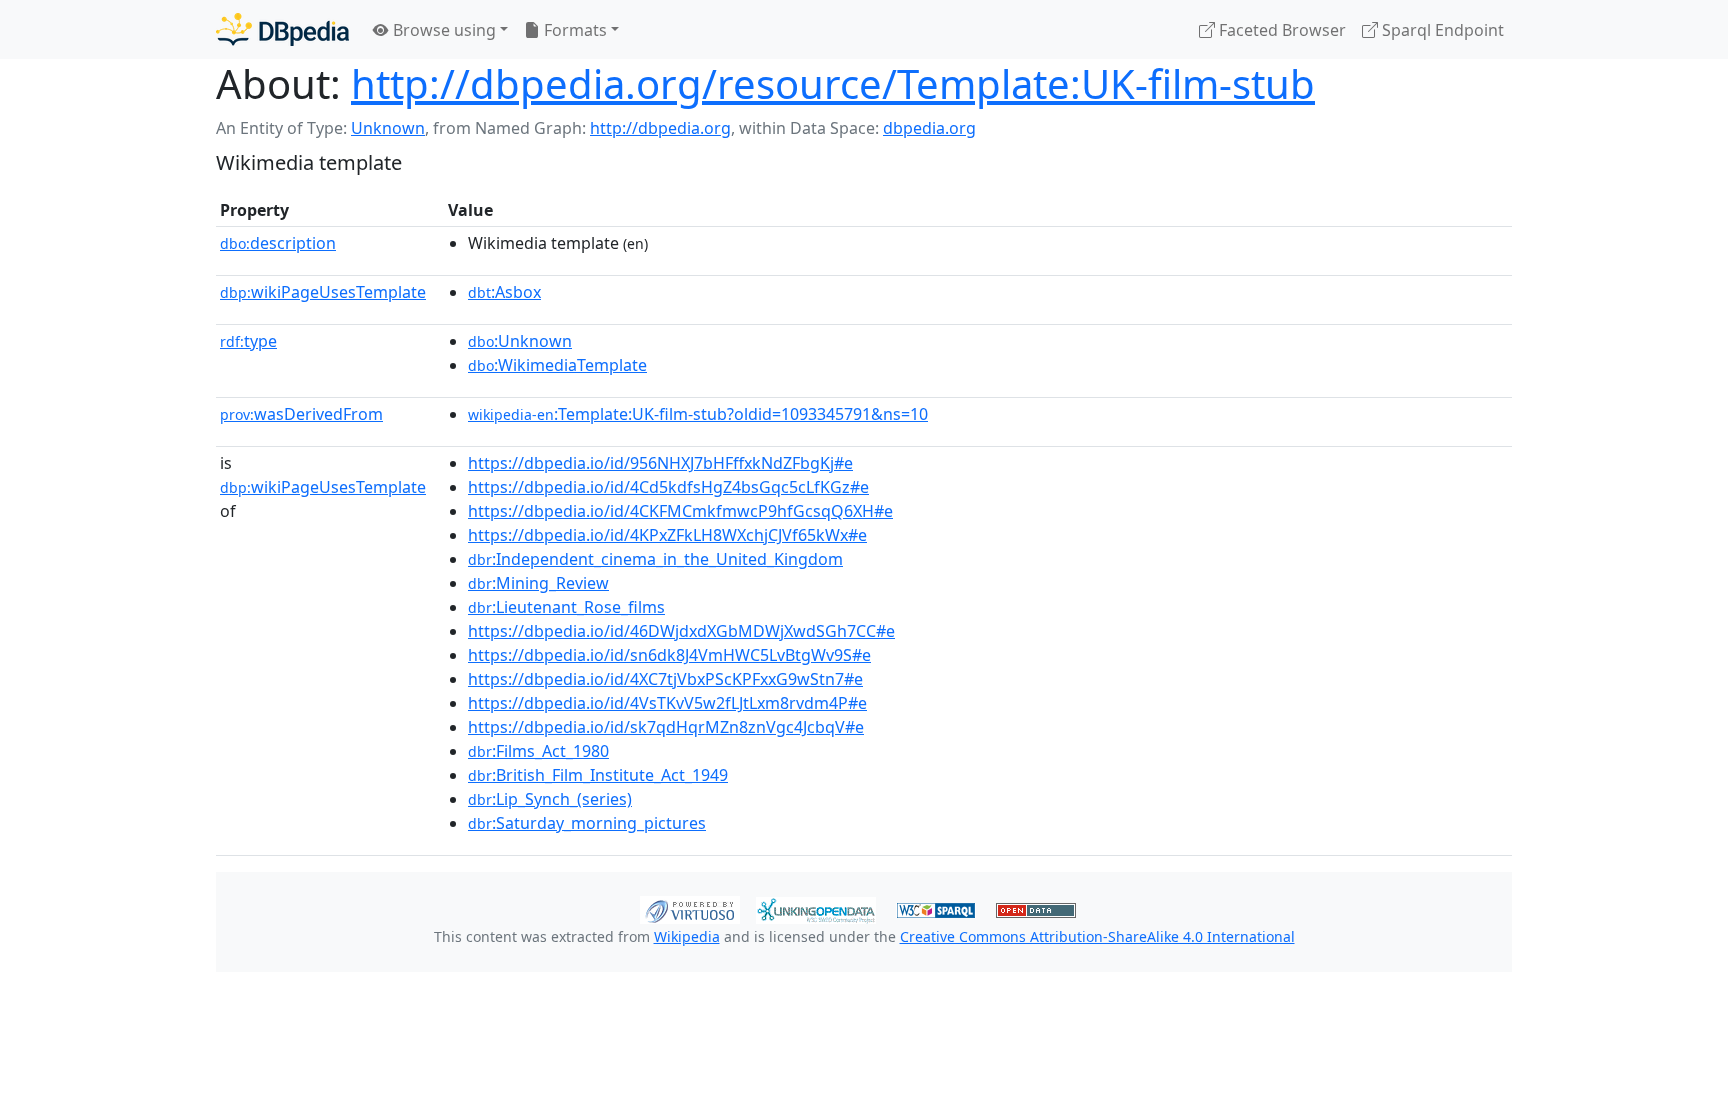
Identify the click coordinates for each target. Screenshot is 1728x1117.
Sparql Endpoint (1441, 30)
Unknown (388, 128)
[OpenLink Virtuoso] (690, 908)
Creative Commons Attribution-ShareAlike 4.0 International (1097, 936)
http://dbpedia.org (660, 128)
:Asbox (504, 292)
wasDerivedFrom (301, 414)
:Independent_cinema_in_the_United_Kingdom (655, 559)
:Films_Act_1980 (538, 751)
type (248, 341)
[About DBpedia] (282, 29)
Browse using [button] (442, 30)
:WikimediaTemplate (557, 365)
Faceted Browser (1280, 30)
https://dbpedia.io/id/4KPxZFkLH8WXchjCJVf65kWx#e (667, 535)
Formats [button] (573, 30)
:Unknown (520, 341)
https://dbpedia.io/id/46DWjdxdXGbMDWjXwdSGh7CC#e (681, 631)
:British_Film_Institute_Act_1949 (598, 775)
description (278, 243)
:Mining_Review (538, 583)
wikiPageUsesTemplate (323, 292)
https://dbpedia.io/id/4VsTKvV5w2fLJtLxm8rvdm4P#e (667, 703)
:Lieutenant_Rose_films (566, 607)
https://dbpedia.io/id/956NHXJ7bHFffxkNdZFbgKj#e (660, 463)
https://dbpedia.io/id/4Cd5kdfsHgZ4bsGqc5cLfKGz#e (668, 487)
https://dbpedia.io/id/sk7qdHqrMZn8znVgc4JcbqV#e (666, 727)
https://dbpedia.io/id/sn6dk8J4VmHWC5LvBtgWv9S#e (669, 655)
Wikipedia (687, 936)
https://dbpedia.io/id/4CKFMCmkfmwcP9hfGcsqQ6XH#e (680, 511)
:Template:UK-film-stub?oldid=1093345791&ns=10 (698, 414)
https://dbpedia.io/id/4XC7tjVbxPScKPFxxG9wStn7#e (665, 679)
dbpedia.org (929, 128)
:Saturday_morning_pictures (587, 823)
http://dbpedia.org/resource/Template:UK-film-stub (833, 83)
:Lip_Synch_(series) (550, 799)
